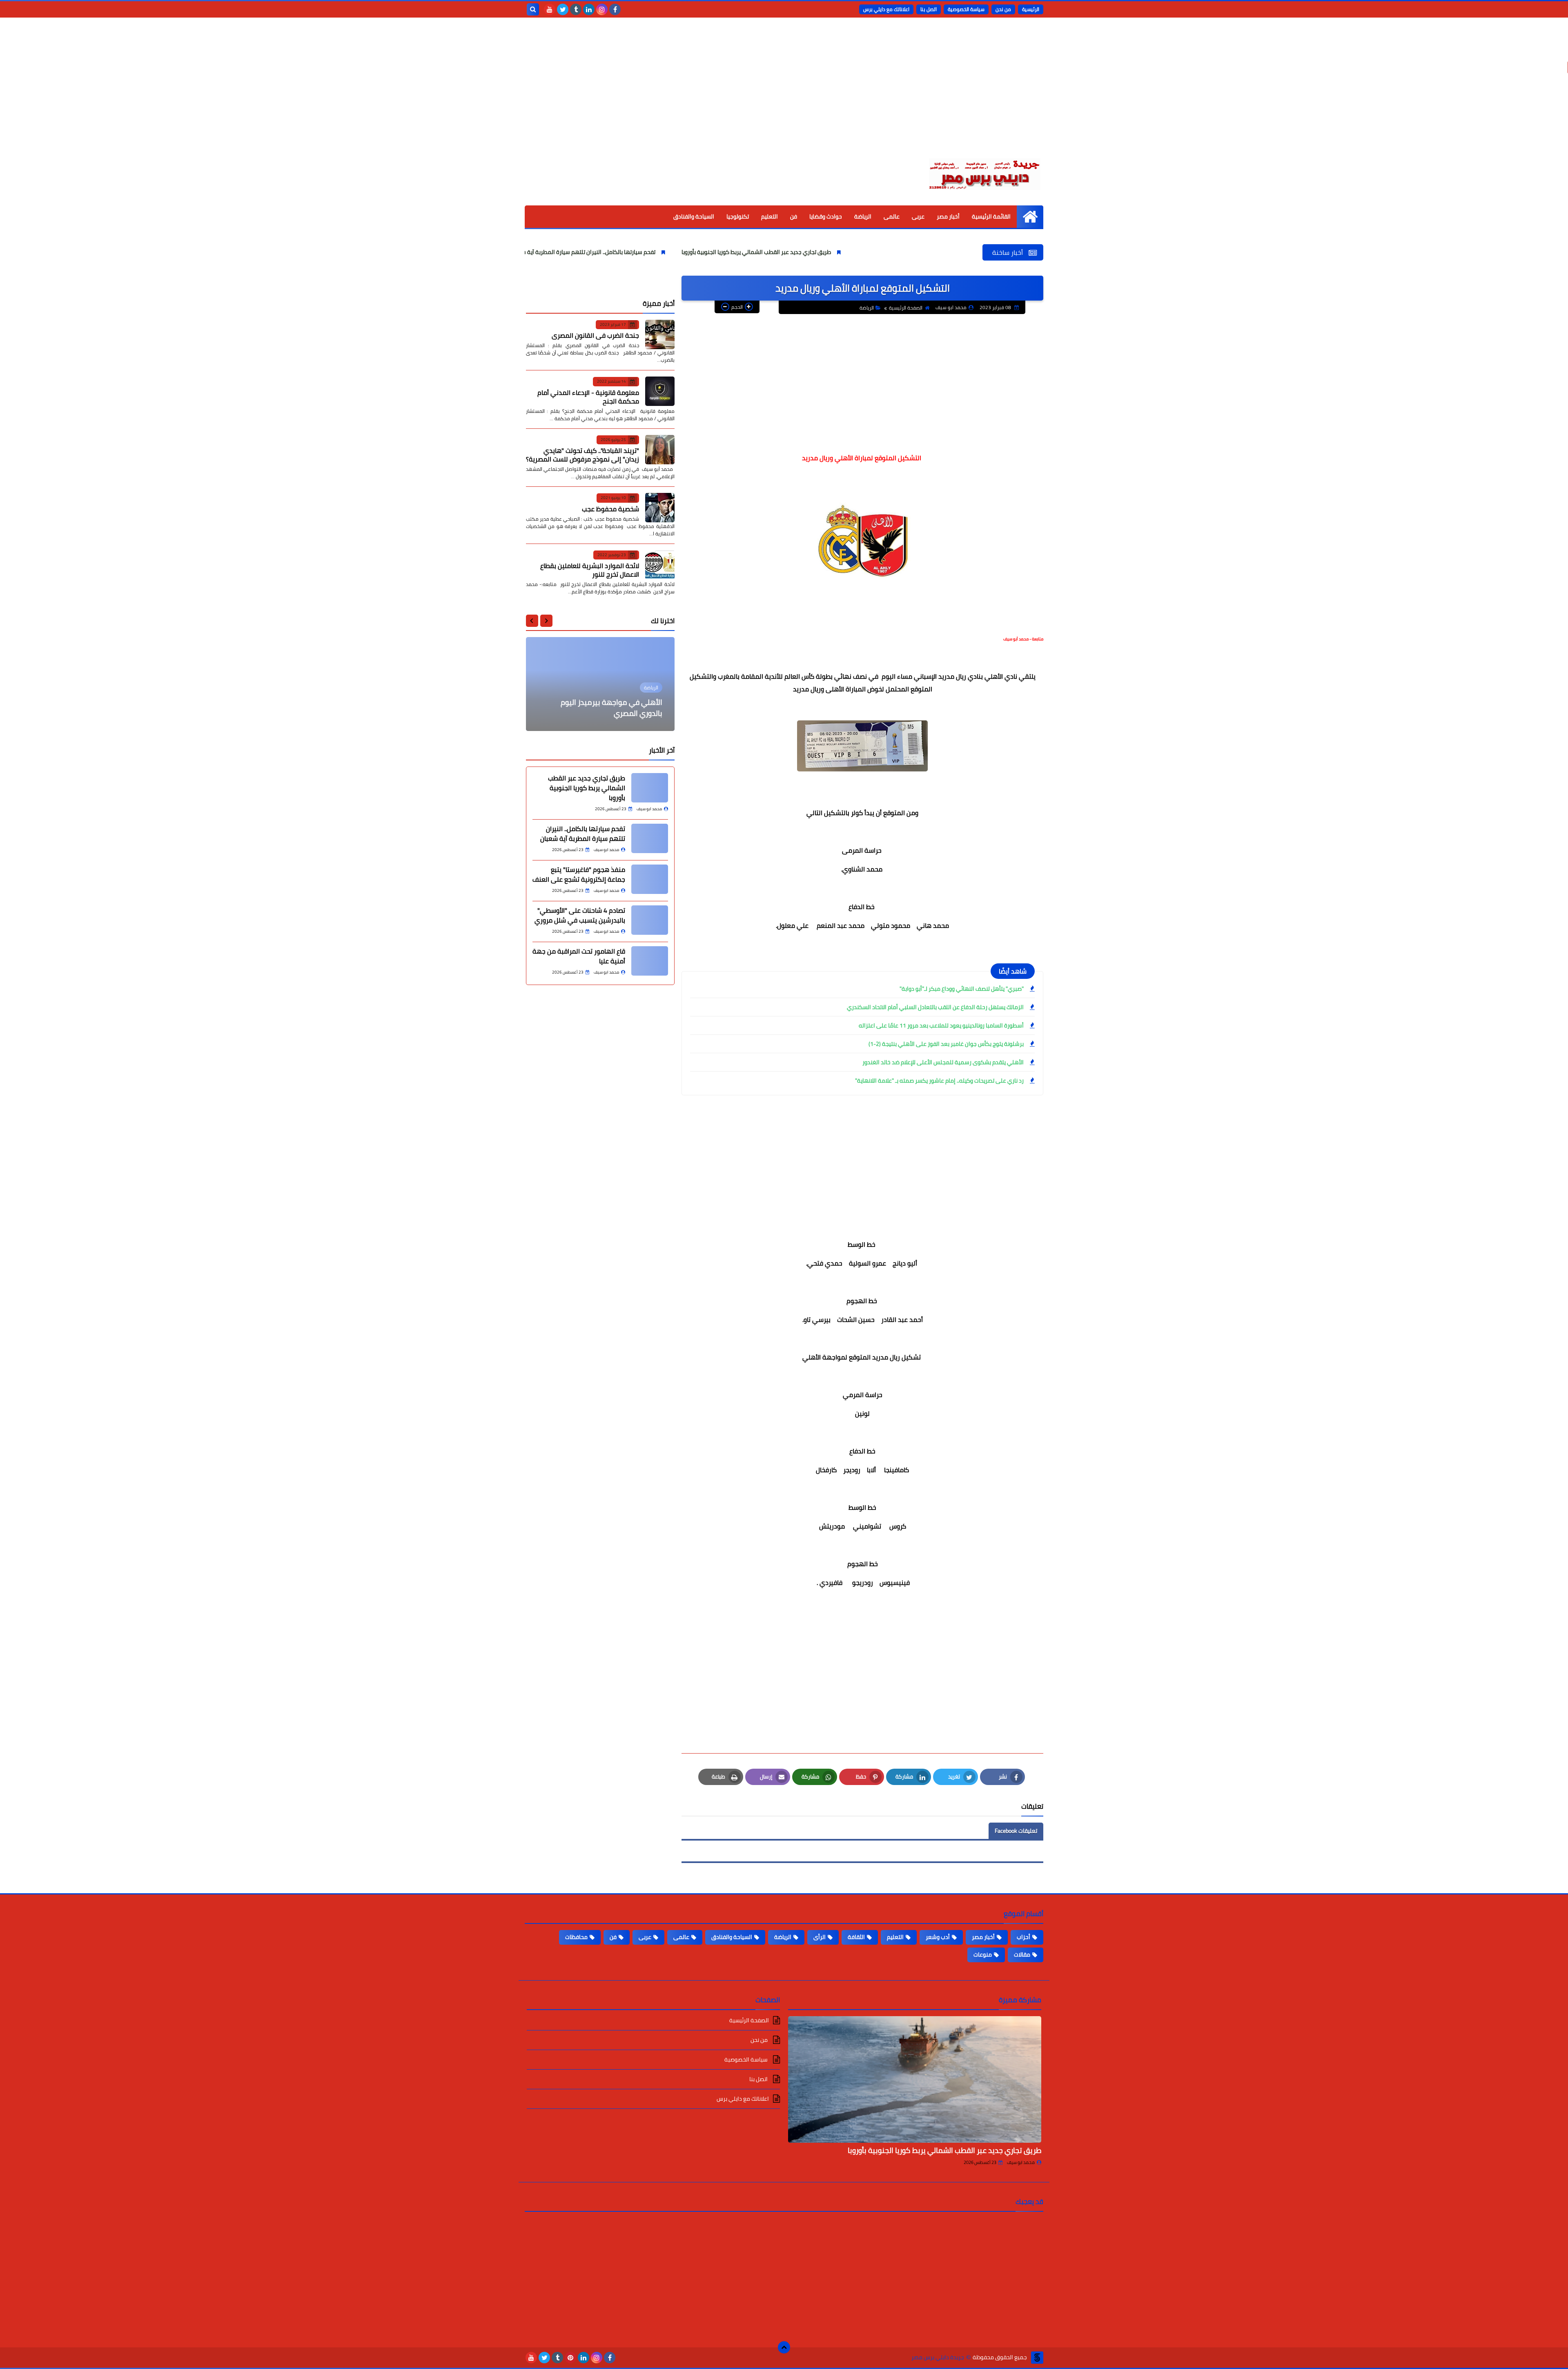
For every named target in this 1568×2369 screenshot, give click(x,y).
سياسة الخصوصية (966, 9)
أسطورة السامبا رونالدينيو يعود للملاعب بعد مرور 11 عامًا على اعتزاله (941, 1025)
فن (794, 216)
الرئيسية (1031, 9)
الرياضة (863, 216)
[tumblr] (576, 9)
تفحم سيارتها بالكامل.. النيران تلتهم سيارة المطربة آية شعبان (692, 252)
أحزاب (1023, 1937)
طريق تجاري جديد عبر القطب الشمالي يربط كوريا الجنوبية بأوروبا (866, 252)
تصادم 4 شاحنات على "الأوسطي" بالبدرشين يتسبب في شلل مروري (580, 915)
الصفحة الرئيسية (906, 308)
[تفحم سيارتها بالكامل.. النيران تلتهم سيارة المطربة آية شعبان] (650, 838)
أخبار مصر (948, 216)
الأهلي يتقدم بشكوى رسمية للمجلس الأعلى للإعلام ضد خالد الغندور (943, 1062)
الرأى (820, 1937)
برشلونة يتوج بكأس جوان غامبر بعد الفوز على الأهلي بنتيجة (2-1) (946, 1044)
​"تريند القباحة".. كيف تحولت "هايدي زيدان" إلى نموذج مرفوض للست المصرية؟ (582, 455)
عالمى (892, 216)
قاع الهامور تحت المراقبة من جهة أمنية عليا (579, 956)
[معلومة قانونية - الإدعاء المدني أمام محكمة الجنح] (660, 391)
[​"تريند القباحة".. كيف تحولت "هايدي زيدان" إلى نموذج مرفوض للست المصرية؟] (660, 450)
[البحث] (533, 9)
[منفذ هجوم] (650, 879)
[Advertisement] (784, 94)
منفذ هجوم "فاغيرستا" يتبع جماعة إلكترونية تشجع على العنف (579, 874)
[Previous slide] (546, 621)
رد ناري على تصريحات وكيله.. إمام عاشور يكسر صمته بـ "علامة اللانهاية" (939, 1081)
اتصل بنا (929, 9)
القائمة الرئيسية (991, 216)
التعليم (770, 216)
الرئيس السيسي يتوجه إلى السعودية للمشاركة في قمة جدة (607, 708)
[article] (600, 684)
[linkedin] (589, 9)
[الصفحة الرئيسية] (1030, 217)
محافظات (576, 1937)
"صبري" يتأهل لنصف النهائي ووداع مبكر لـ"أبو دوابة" (962, 989)
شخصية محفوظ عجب (610, 509)
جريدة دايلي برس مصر (938, 2357)
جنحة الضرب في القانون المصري (595, 335)
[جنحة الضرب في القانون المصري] (660, 334)
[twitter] (563, 9)
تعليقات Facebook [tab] (1016, 1831)
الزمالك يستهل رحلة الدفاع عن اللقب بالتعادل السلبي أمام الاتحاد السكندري (935, 1007)
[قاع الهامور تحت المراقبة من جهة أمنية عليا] (650, 961)
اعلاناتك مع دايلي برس (886, 9)
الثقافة (856, 1937)
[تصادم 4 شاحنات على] (650, 920)
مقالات (1022, 1954)
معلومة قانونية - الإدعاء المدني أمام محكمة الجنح (588, 397)
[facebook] (615, 9)
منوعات (983, 1954)
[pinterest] (570, 2358)
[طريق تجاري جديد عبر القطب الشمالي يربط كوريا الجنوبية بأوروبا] (650, 788)
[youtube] (550, 9)
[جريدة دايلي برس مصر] (984, 173)
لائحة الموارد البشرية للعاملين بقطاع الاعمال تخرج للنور (590, 570)
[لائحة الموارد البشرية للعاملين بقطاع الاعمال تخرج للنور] (660, 565)
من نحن (1003, 9)
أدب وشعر (938, 1937)
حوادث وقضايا (826, 216)
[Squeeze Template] (1037, 2358)
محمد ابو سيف (1021, 2162)
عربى (918, 216)
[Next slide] (532, 621)
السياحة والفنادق (694, 216)
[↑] (784, 2347)
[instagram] (602, 9)
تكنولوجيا (738, 216)
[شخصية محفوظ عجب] (660, 508)
